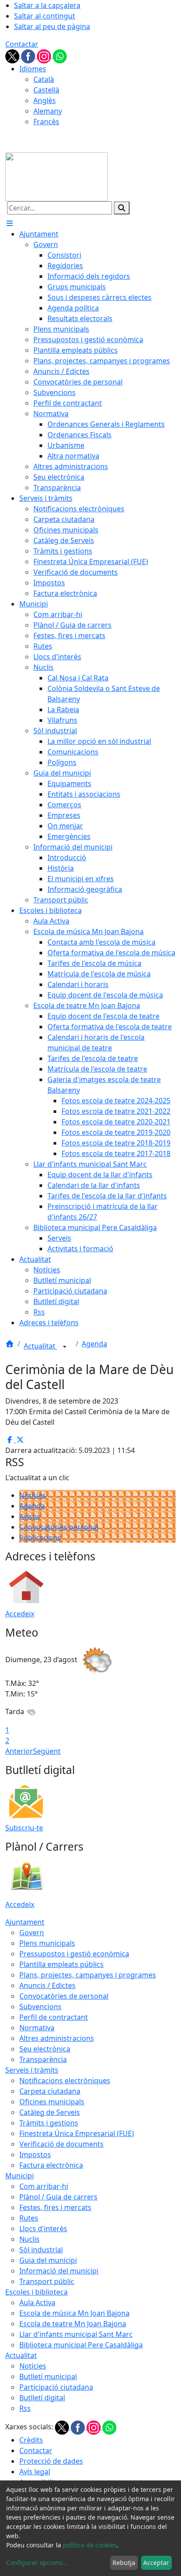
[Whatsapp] (60, 55)
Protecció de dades (51, 2461)
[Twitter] (13, 55)
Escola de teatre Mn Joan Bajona (73, 2324)
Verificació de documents (62, 2144)
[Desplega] (65, 1347)
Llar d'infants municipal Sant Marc (76, 2334)
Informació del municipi (59, 2271)
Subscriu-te (24, 1828)
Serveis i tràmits (32, 2070)
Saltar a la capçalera (47, 5)
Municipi (20, 2176)
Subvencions (40, 2007)
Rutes (29, 2218)
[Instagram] (45, 55)
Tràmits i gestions (49, 2123)
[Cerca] (122, 208)
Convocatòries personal (59, 1527)
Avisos (30, 1516)
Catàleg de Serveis (50, 2112)
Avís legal (35, 2472)
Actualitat (40, 1346)
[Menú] (10, 223)
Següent (47, 1751)
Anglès (45, 100)
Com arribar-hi (44, 2186)
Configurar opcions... (37, 2563)
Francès (46, 122)
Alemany (48, 111)
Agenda (94, 1344)
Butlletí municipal (48, 2376)
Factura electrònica (51, 2165)
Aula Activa (37, 2303)
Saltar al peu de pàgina (52, 26)
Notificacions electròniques (65, 2081)
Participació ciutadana (56, 2387)
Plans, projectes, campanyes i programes (88, 1975)
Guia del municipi (48, 2260)
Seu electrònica (45, 2049)
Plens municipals (47, 1943)
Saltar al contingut (45, 16)
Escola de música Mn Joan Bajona (74, 2313)
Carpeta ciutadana (50, 2091)
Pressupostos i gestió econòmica (74, 1954)
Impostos (35, 2155)
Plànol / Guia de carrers (58, 2197)
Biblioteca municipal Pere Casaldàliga (81, 2345)
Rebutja (124, 2563)
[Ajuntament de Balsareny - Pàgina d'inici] (56, 176)
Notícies (33, 1495)
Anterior (19, 1751)
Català (44, 79)
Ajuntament (25, 1922)
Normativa (37, 2028)
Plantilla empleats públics (62, 1964)
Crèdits (31, 2440)
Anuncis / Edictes (47, 1985)
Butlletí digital (42, 2398)
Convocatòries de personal (64, 1996)
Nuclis (29, 2239)
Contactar (22, 44)
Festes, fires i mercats (55, 2207)
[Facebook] (29, 55)
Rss (25, 2408)
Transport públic (47, 2281)
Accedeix (20, 1614)
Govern (32, 1933)
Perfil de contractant (54, 2017)
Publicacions (40, 1537)
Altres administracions (57, 2038)
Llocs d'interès (43, 2229)
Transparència (43, 2059)
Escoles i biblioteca (36, 2292)
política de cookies (90, 2545)
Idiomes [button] (33, 69)
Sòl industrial (41, 2250)
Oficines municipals (52, 2102)
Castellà (46, 90)
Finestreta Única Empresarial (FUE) (77, 2133)
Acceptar (156, 2563)
